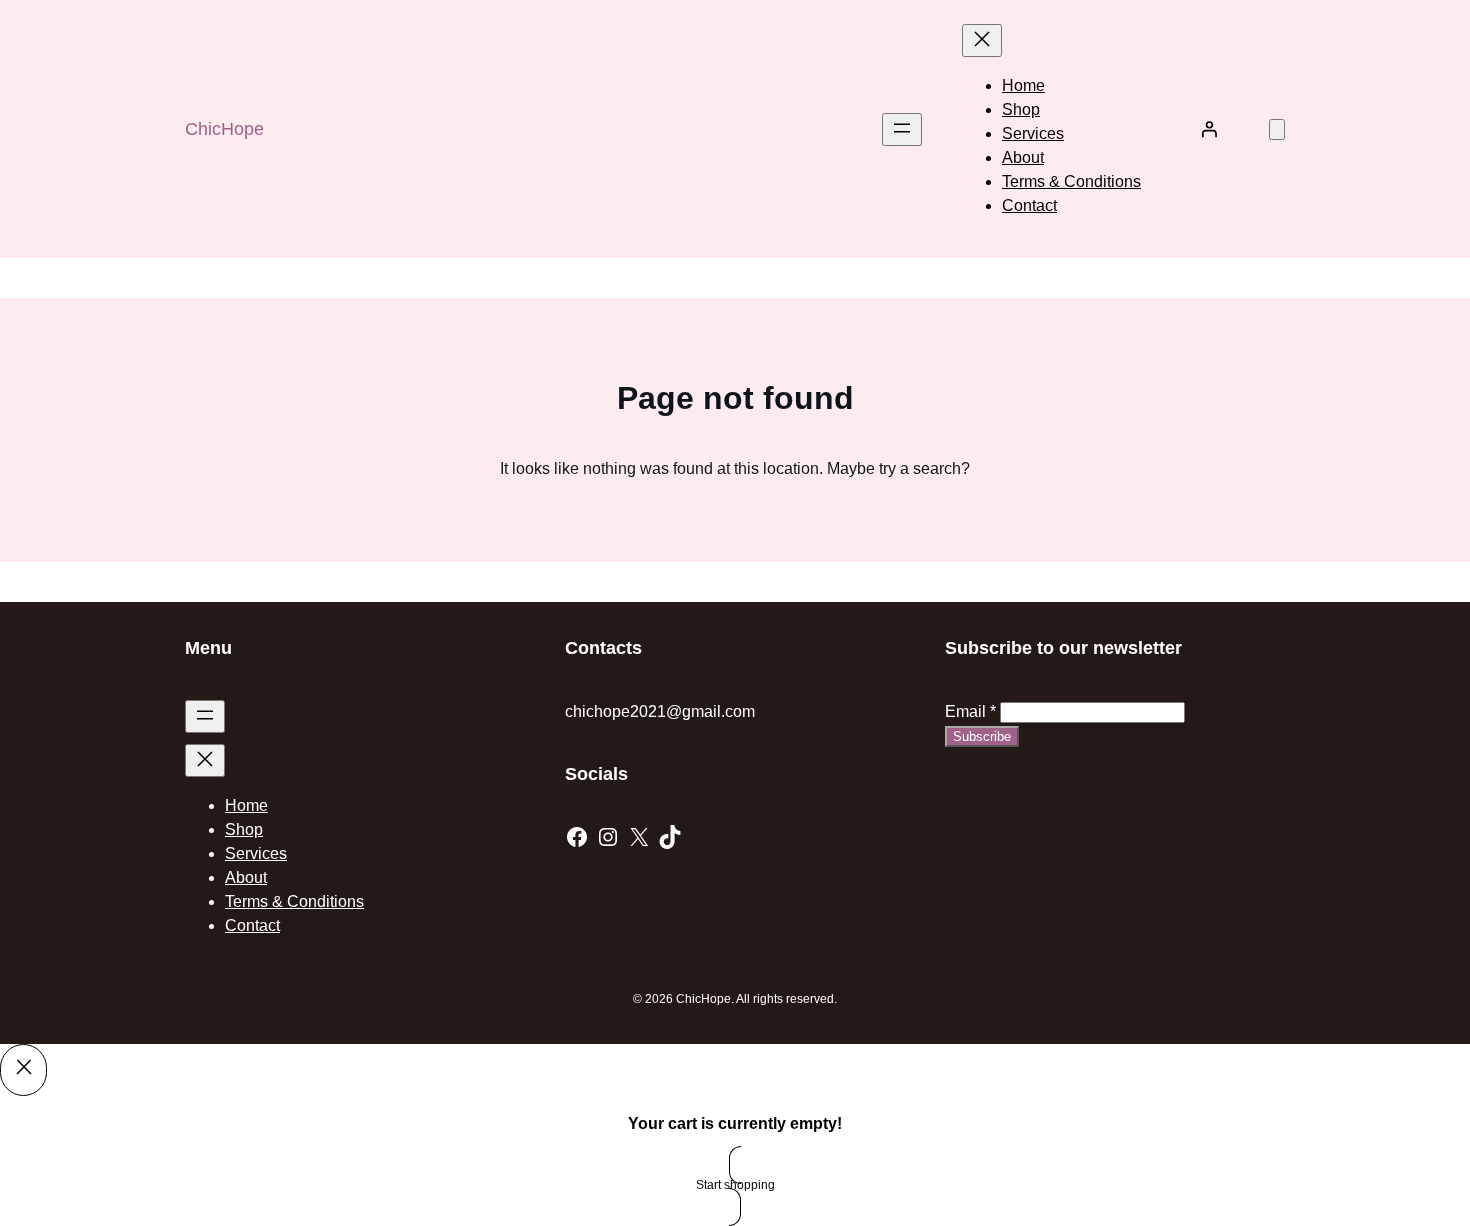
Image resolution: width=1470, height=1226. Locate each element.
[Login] (1209, 129)
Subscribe (982, 736)
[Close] (23, 1070)
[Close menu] (982, 40)
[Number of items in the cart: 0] (1277, 129)
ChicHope (224, 129)
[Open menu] (902, 129)
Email (970, 711)
